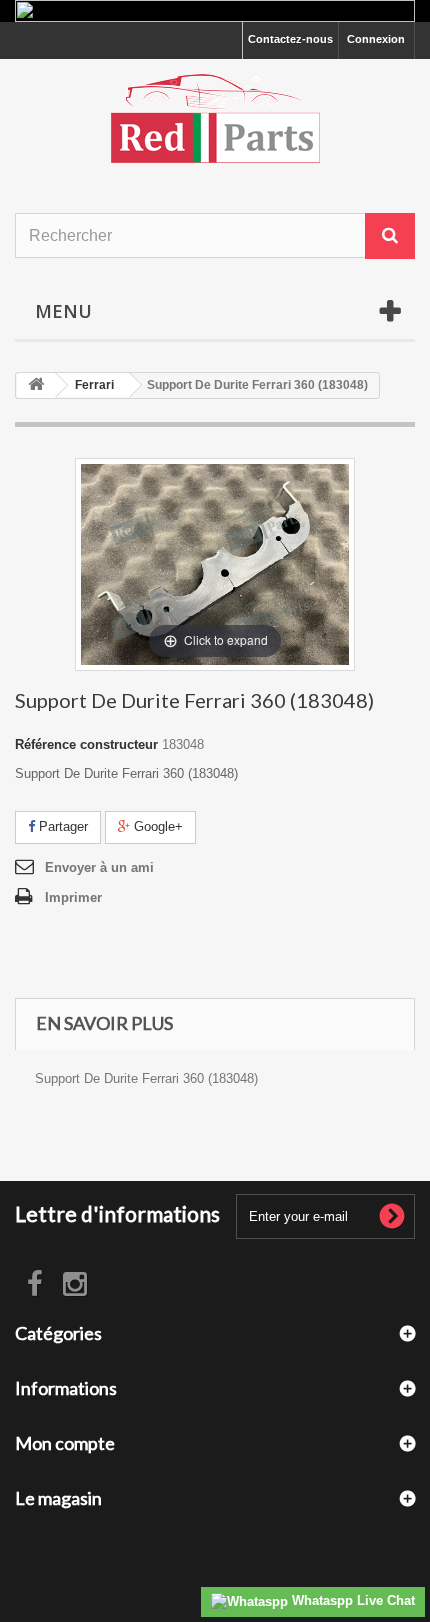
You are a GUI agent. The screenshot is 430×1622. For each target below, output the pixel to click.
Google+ (156, 826)
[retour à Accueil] (36, 385)
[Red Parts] (215, 118)
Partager (61, 826)
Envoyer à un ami (99, 867)
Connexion (376, 39)
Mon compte (65, 1443)
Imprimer (73, 897)
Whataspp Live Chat (351, 1600)
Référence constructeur (86, 744)
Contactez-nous (290, 39)
